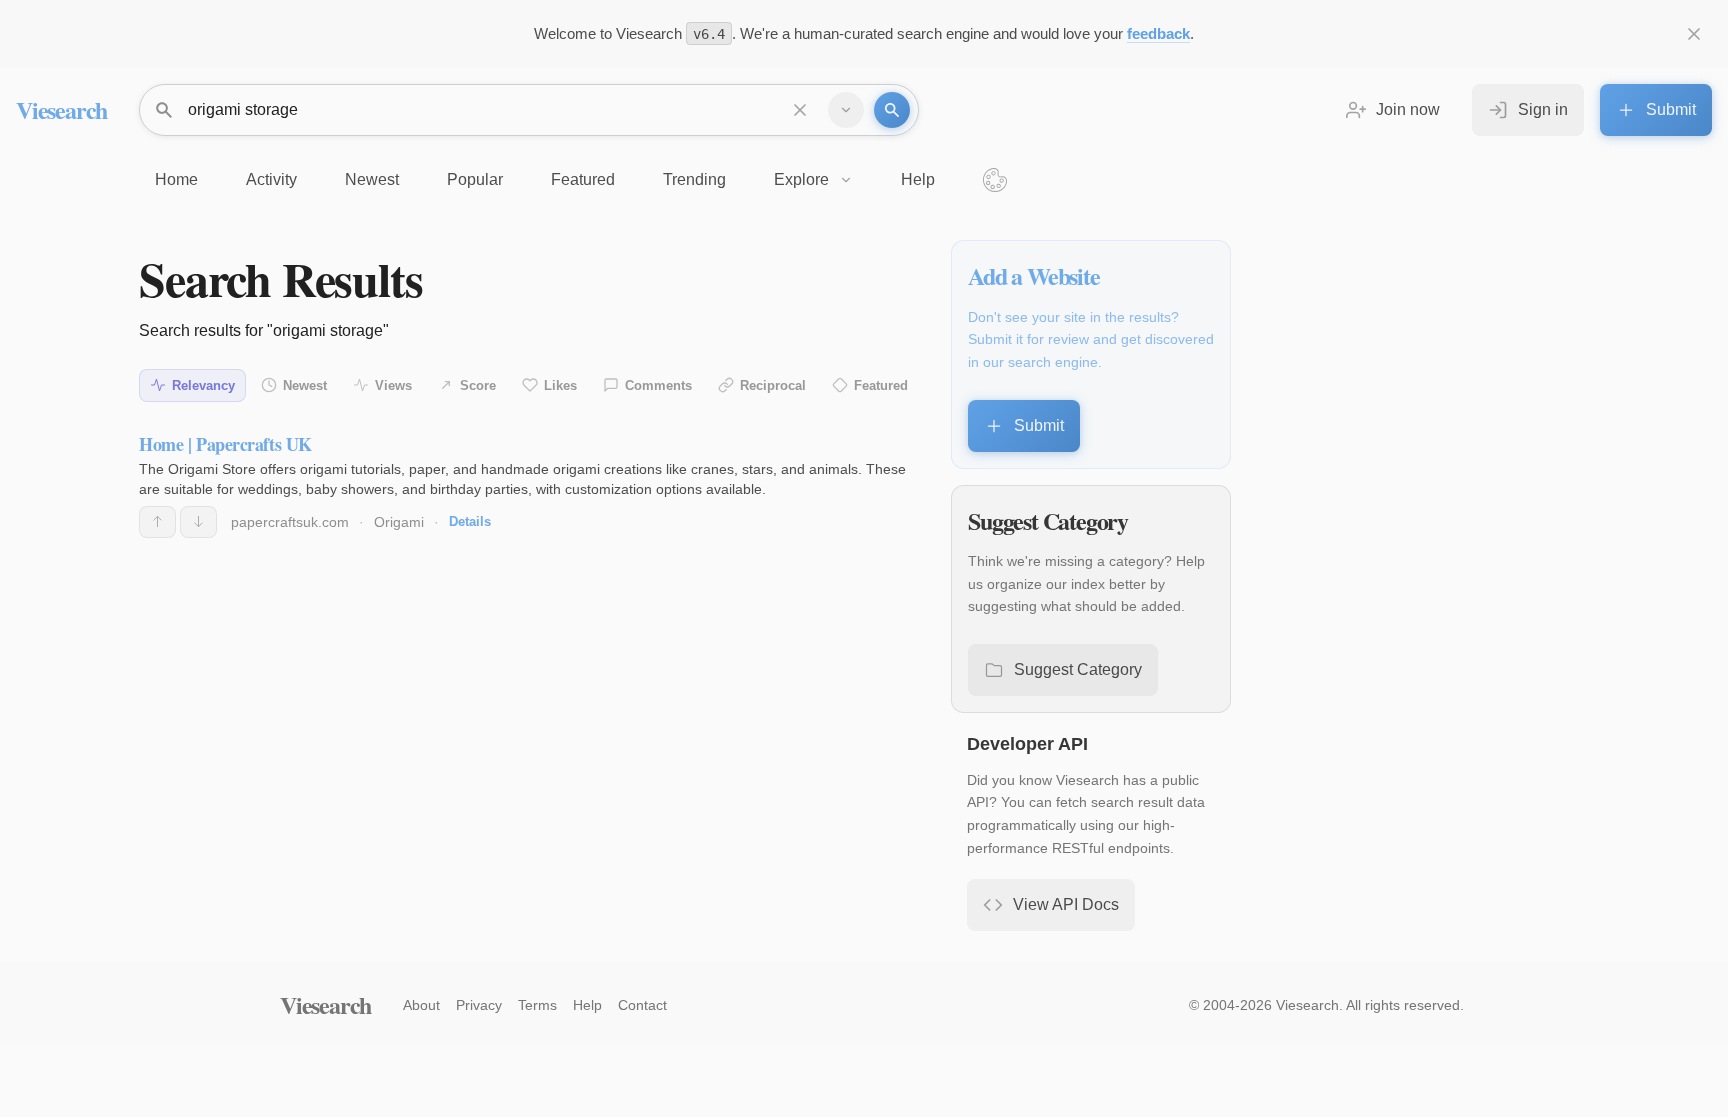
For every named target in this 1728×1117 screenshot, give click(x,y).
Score (478, 385)
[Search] (892, 110)
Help (587, 1005)
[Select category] (846, 110)
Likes (560, 385)
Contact (642, 1005)
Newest (305, 385)
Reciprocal (773, 385)
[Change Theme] (995, 180)
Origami (399, 522)
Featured (881, 385)
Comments (658, 385)
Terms (537, 1005)
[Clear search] (800, 110)
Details (470, 521)
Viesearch (61, 109)
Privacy (479, 1005)
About (421, 1005)
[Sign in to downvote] (198, 522)
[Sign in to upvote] (157, 522)
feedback (1158, 33)
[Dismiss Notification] (1694, 34)
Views (393, 385)
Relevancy (203, 385)
